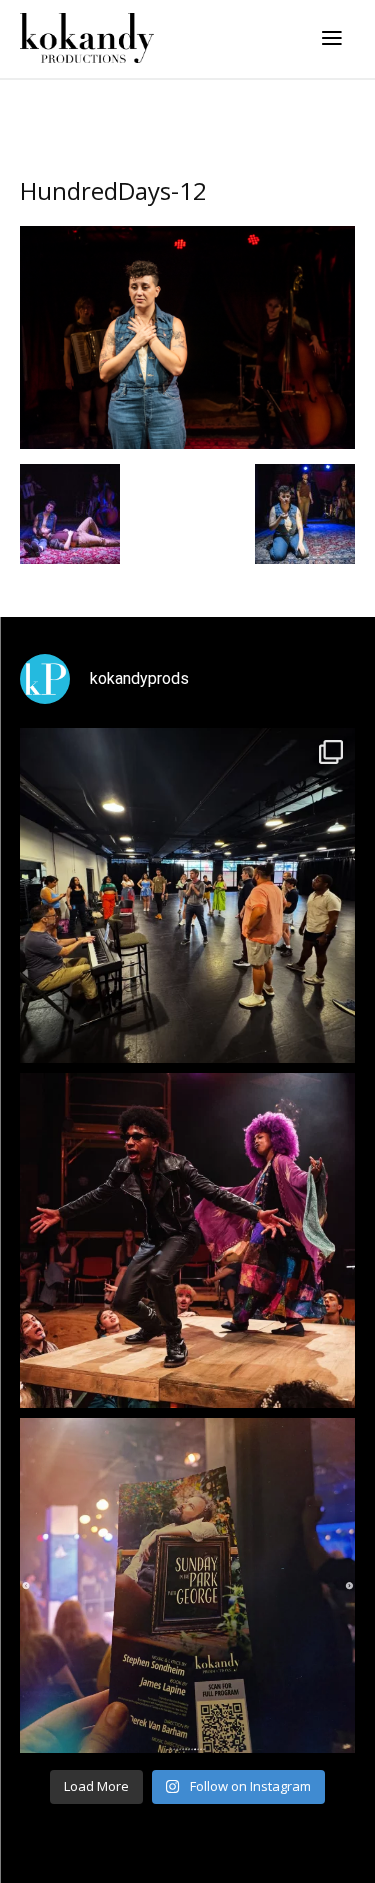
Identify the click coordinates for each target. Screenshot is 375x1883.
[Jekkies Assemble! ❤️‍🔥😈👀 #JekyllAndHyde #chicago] (187, 895)
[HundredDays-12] (187, 443)
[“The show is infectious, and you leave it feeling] (187, 1240)
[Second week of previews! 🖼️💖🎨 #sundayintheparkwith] (187, 1585)
